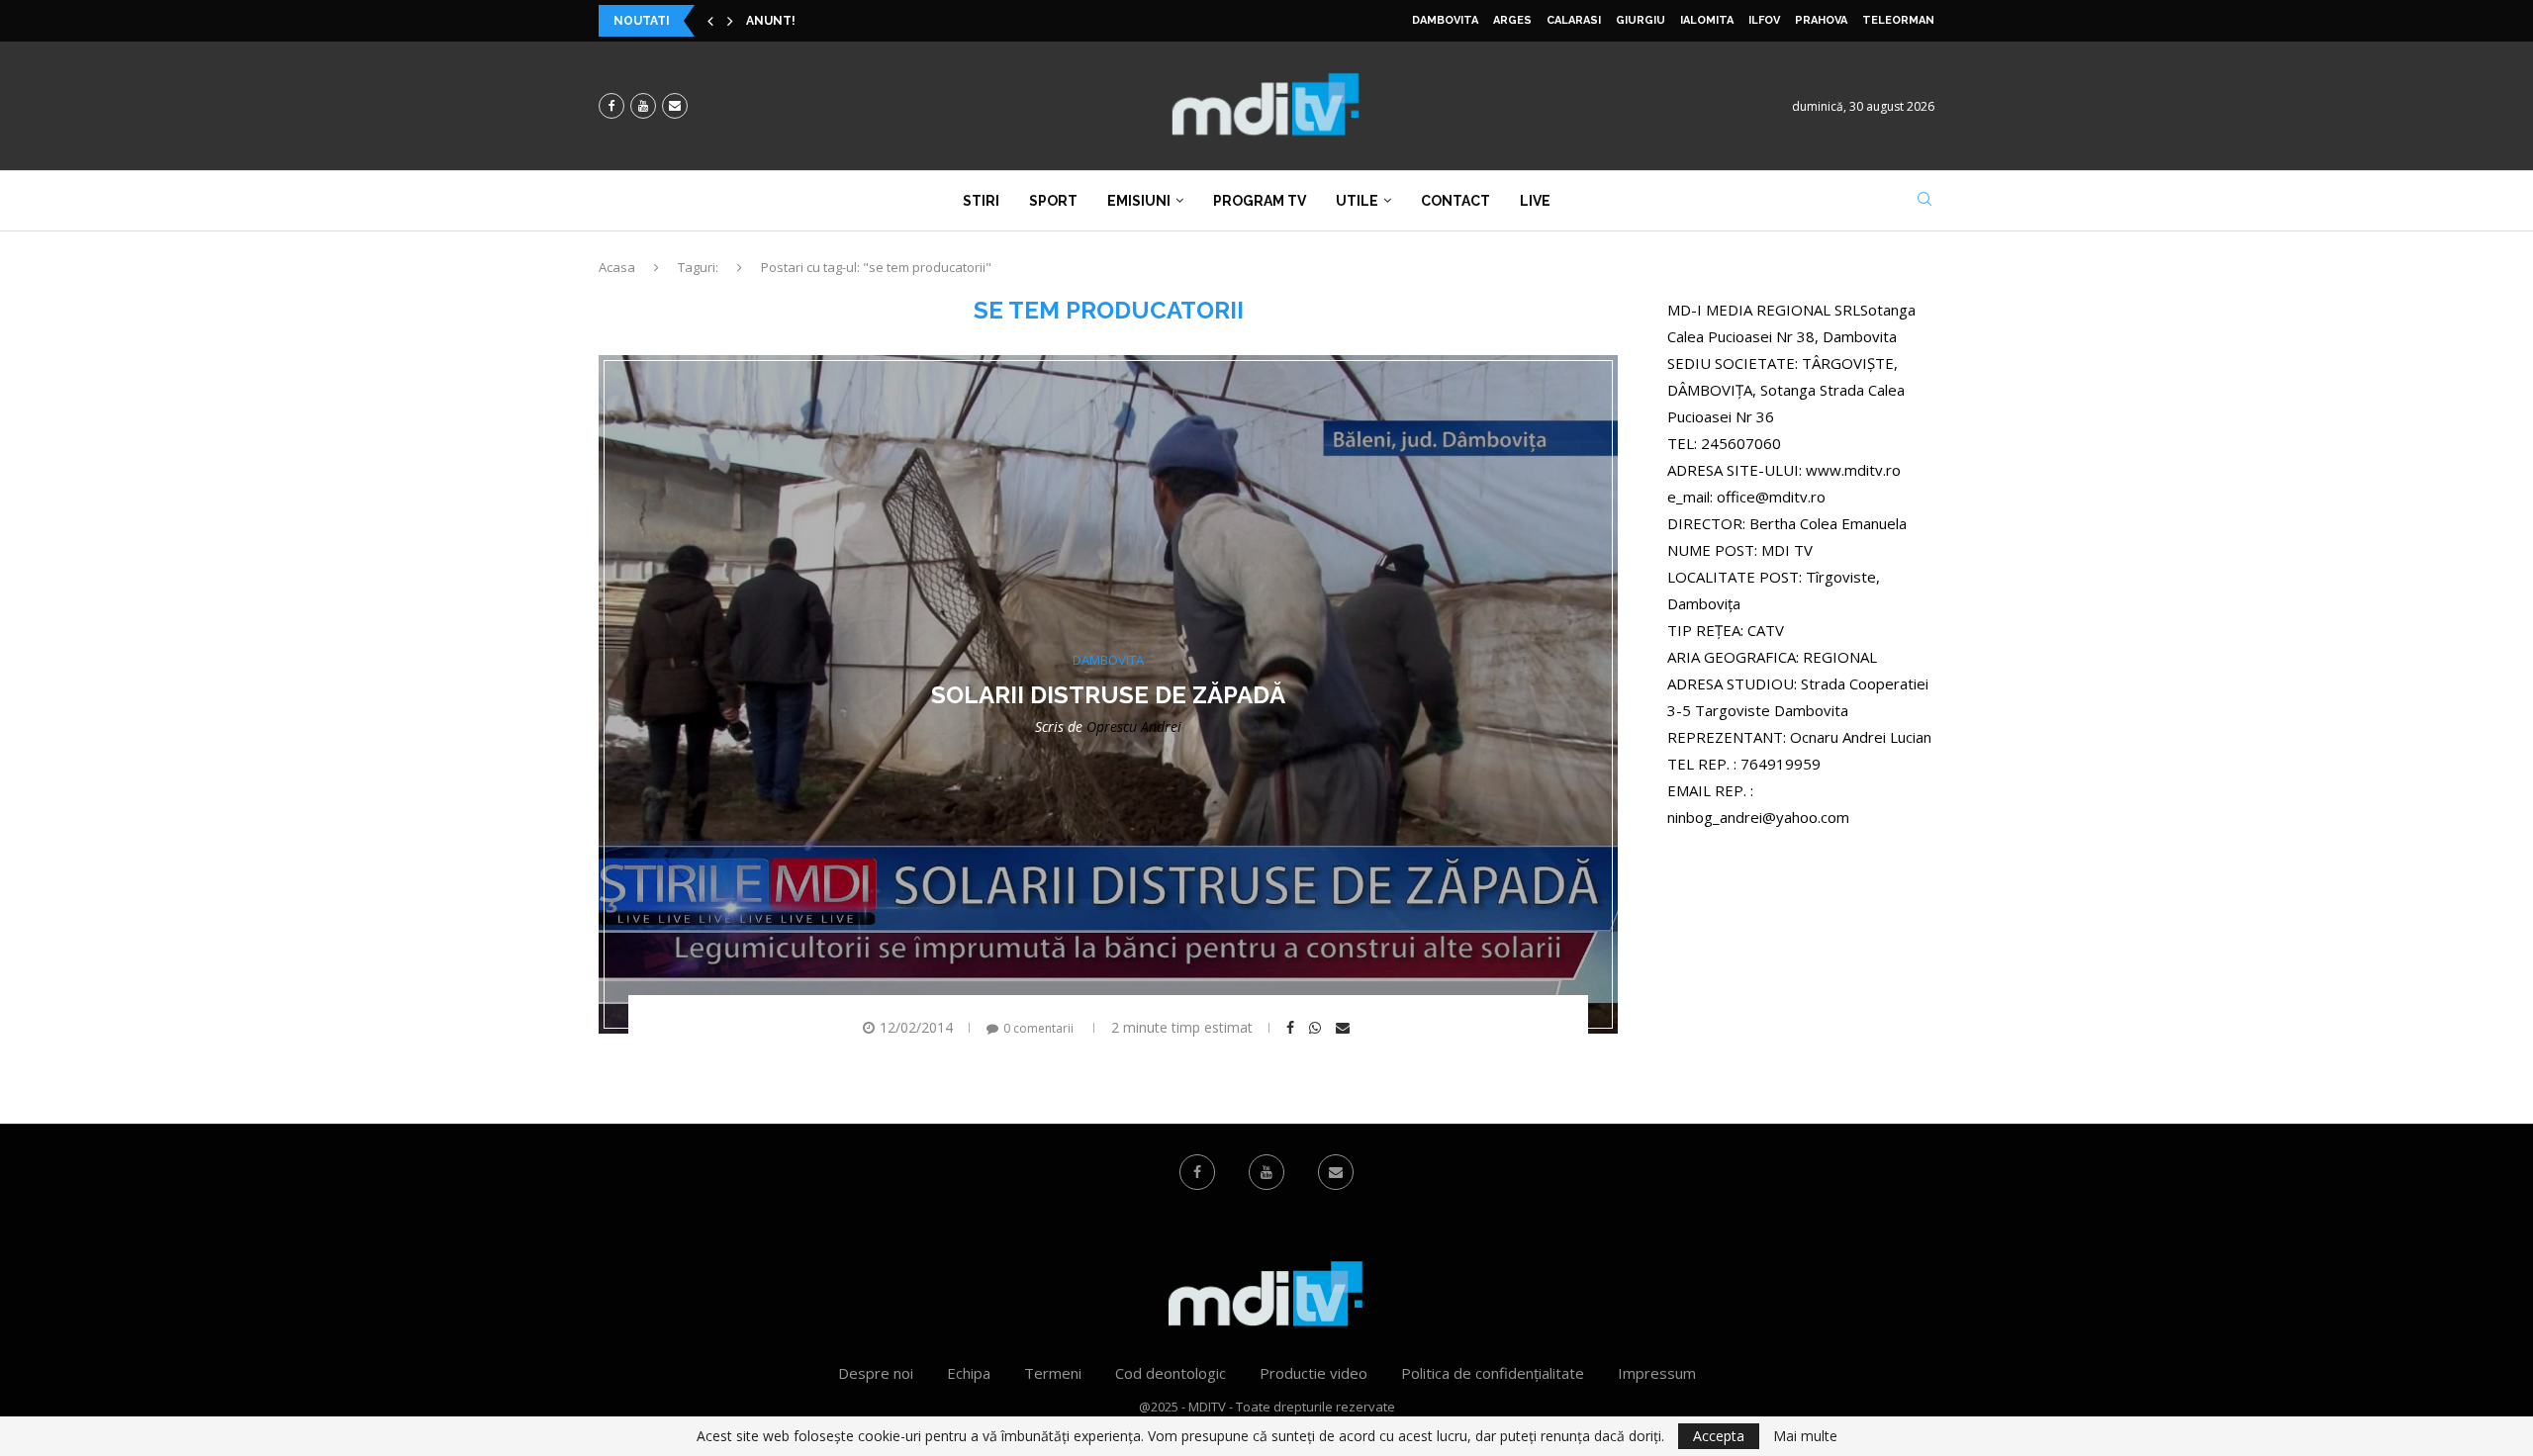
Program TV (1260, 201)
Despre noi (876, 1373)
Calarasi (1574, 20)
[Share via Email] (1345, 1028)
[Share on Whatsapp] (1317, 1028)
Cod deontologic (1171, 1373)
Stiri (981, 201)
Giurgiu (1641, 20)
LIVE (1535, 201)
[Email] (675, 106)
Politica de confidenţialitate (1493, 1373)
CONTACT (1455, 201)
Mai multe (1805, 1436)
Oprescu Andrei (1134, 727)
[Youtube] (643, 106)
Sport (1053, 201)
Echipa (969, 1373)
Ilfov (1764, 20)
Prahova (1821, 20)
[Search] (1924, 201)
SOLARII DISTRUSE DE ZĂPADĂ (1108, 695)
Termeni (1053, 1373)
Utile (1357, 201)
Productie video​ (1313, 1373)
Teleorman (1898, 20)
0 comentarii (1038, 1028)
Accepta (1719, 1436)
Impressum (1657, 1373)
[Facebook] (611, 106)
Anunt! (771, 21)
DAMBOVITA (1445, 20)
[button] (710, 21)
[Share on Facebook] (1293, 1028)
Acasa (617, 267)
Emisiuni (1139, 201)
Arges (1512, 20)
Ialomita (1707, 20)
